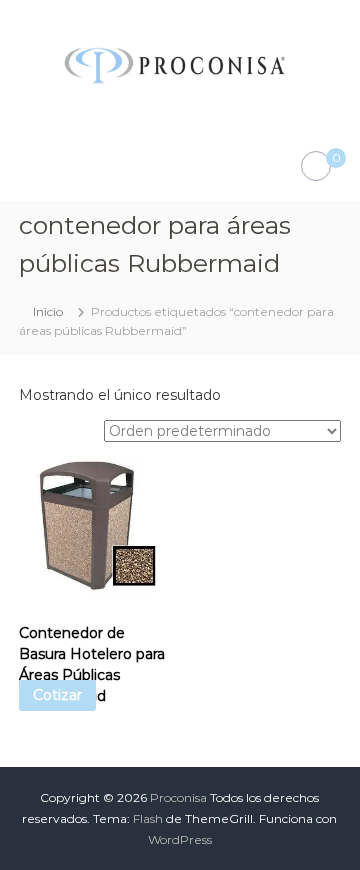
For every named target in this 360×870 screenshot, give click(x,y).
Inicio (48, 311)
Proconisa (178, 797)
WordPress (180, 839)
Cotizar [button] (57, 695)
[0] (316, 167)
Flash (148, 818)
